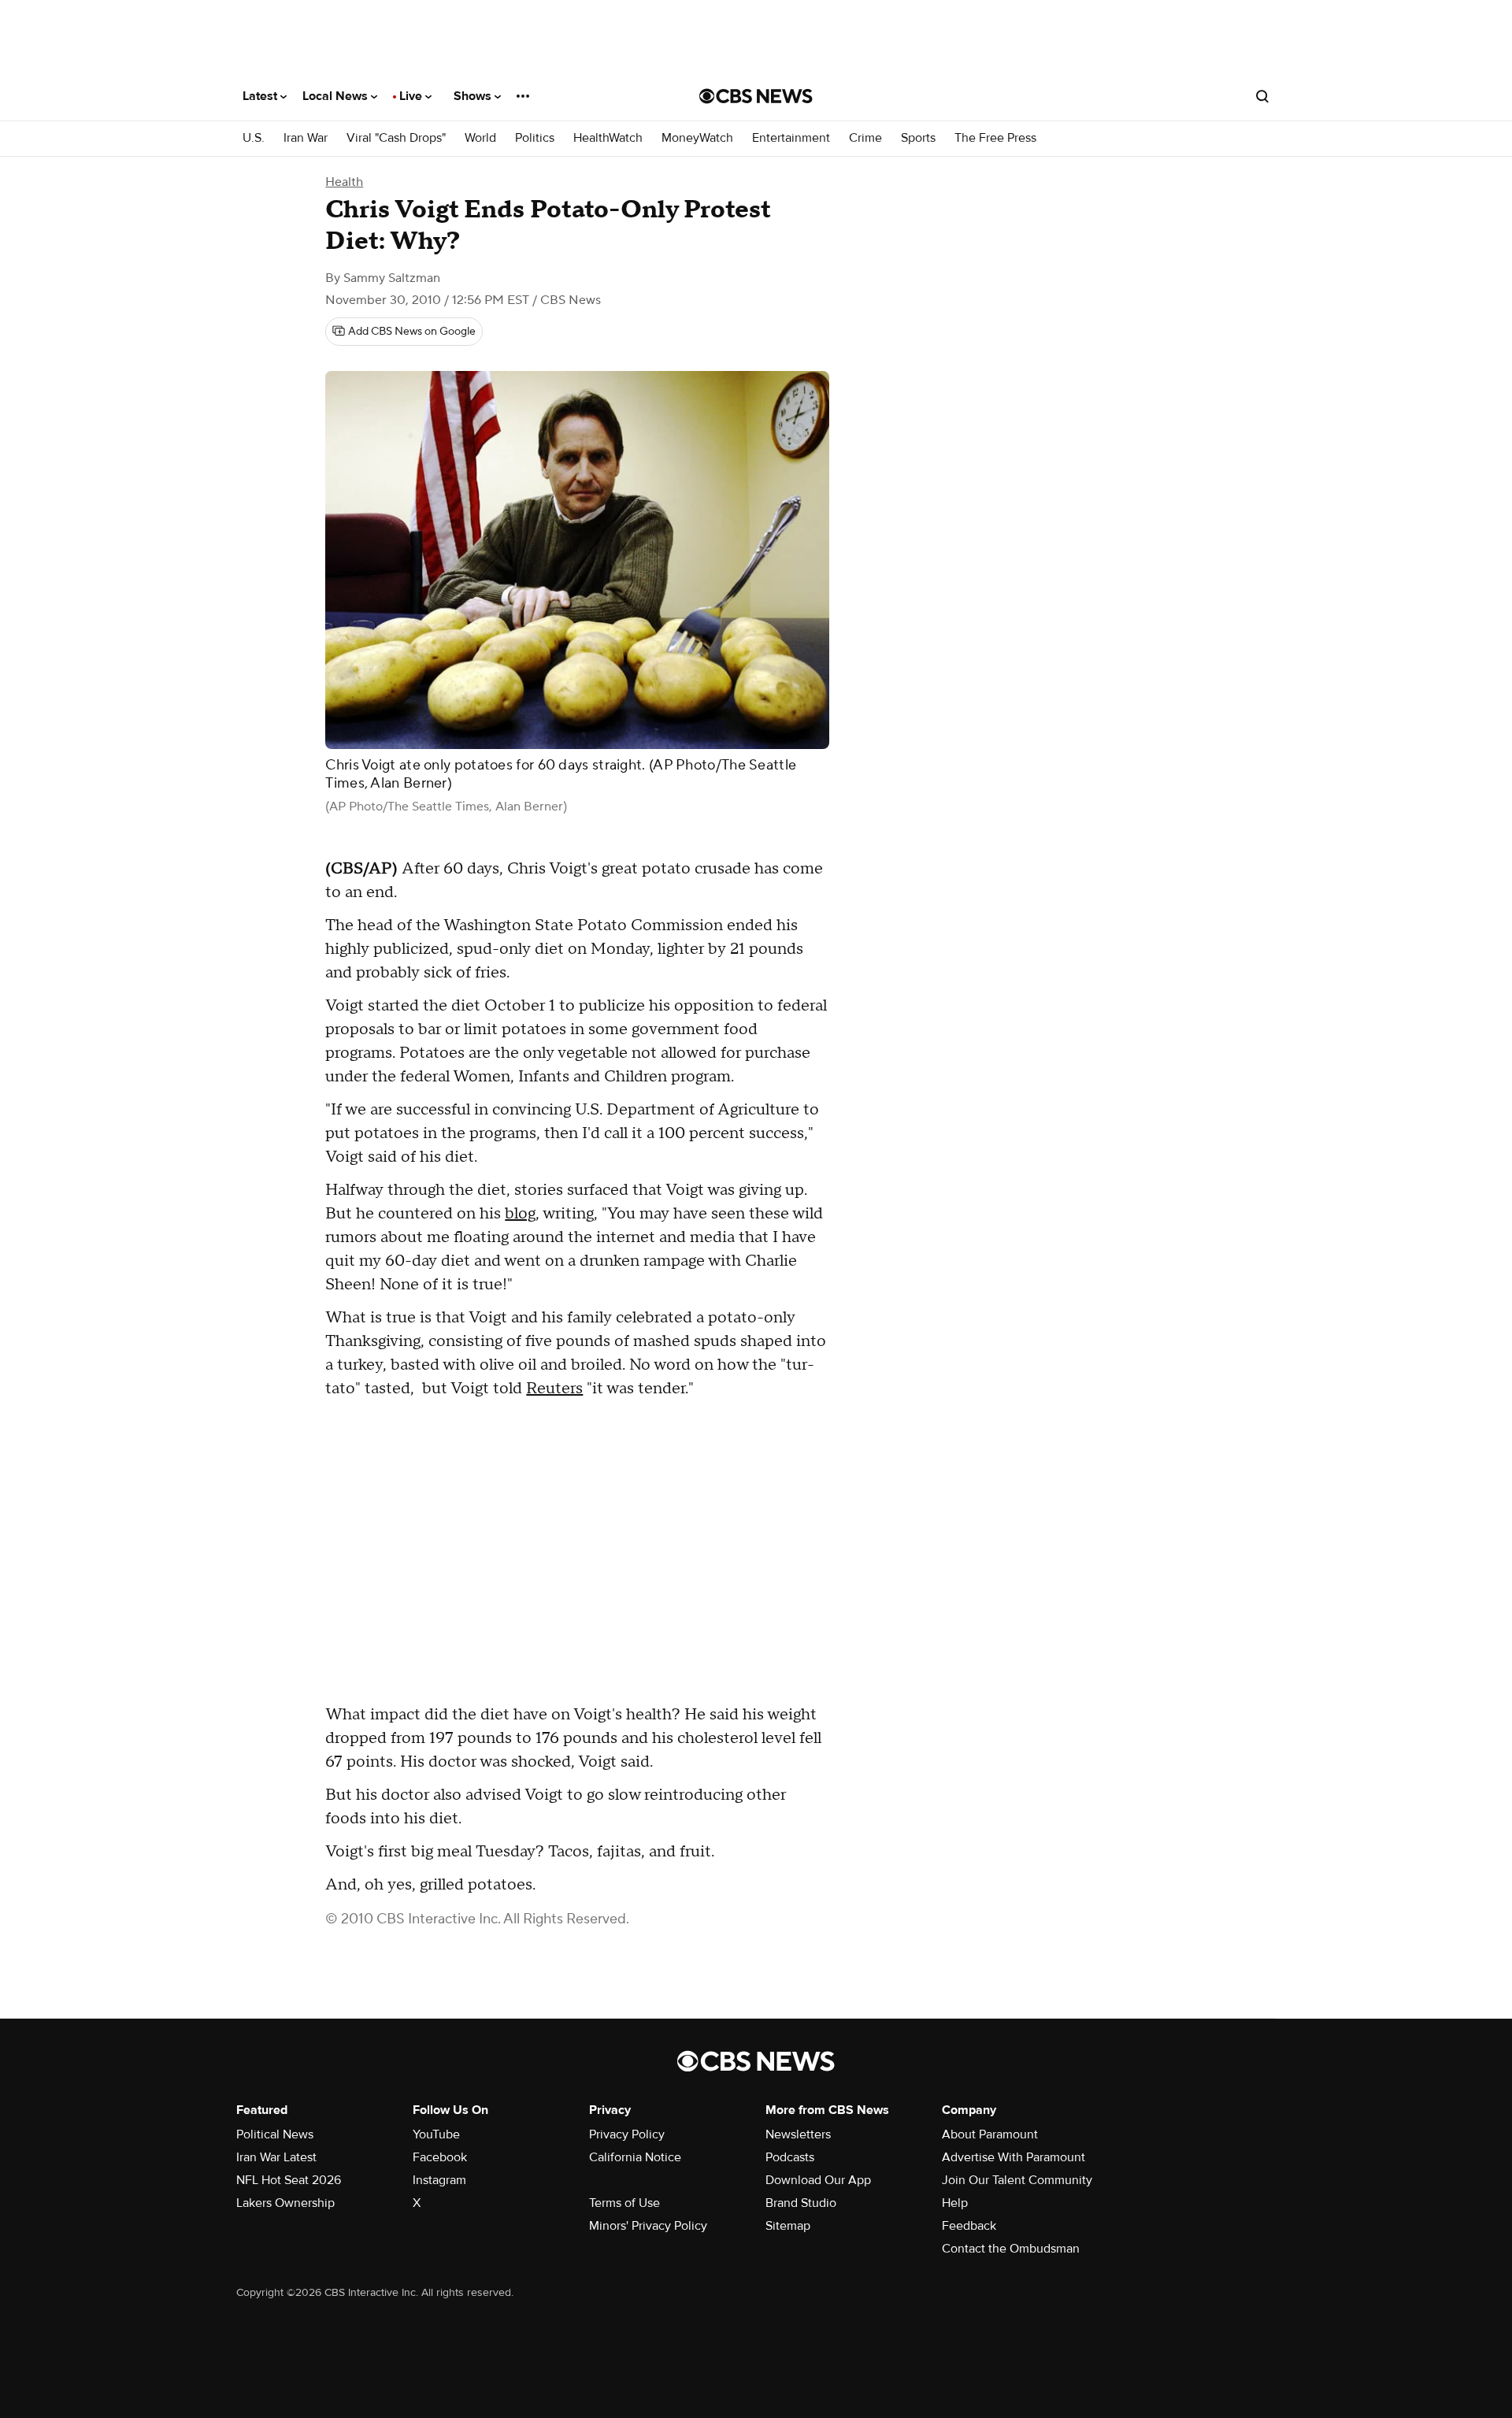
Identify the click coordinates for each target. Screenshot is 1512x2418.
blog (520, 1214)
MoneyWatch (697, 138)
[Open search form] (1262, 96)
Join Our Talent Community (1017, 2180)
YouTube (436, 2134)
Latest (261, 96)
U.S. (254, 138)
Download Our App (818, 2180)
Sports (918, 138)
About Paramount (990, 2134)
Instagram (439, 2180)
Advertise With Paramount (1014, 2157)
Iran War (306, 138)
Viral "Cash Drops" (396, 138)
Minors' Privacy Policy (648, 2226)
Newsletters (798, 2134)
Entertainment (791, 138)
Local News (337, 96)
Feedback (969, 2226)
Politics (535, 138)
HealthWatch (608, 138)
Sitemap (788, 2226)
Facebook (440, 2157)
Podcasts (790, 2157)
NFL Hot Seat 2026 (289, 2180)
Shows (474, 96)
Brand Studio (801, 2203)
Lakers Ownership (285, 2203)
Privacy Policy (627, 2134)
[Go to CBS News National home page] (756, 96)
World (480, 138)
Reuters (554, 1389)
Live (412, 96)
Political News (275, 2134)
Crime (865, 138)
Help (955, 2203)
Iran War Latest (276, 2157)
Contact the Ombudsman (1011, 2249)
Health (344, 182)
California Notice (635, 2157)
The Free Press (995, 138)
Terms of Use (624, 2203)
